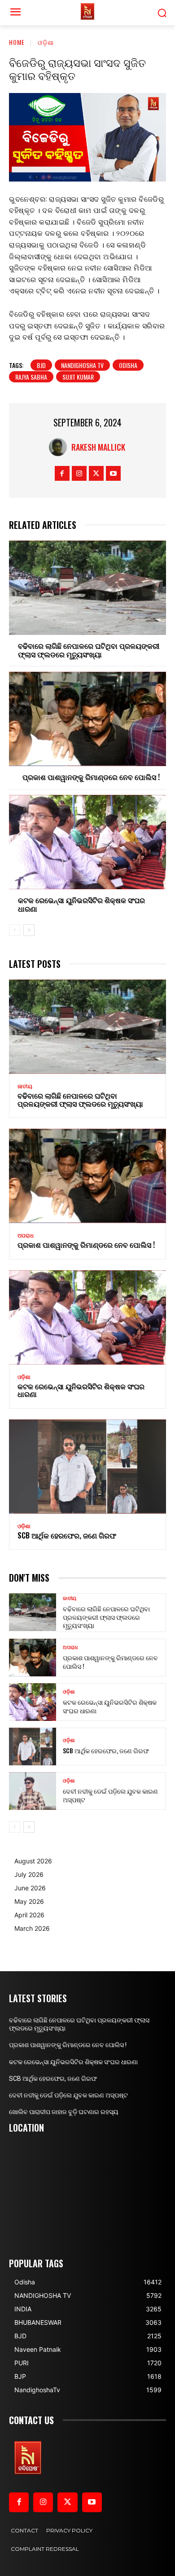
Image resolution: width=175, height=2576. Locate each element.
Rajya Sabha (31, 377)
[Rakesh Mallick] (60, 447)
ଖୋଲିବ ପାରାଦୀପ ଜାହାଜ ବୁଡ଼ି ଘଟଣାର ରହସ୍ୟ (64, 2112)
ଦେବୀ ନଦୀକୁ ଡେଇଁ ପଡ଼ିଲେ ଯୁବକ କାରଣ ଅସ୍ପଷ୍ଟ (110, 1795)
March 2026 (32, 1928)
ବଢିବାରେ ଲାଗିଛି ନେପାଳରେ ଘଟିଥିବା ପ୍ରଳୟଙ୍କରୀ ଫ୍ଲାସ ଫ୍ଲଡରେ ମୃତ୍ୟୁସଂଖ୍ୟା (89, 650)
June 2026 (30, 1888)
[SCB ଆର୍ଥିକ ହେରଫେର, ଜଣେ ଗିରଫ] (87, 1467)
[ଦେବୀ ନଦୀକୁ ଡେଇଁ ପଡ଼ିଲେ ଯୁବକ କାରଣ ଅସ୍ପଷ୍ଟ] (33, 1791)
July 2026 (29, 1874)
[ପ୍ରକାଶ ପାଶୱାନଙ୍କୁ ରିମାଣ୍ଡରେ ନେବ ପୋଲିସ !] (87, 719)
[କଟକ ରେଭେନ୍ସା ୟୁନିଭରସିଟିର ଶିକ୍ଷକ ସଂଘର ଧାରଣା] (87, 842)
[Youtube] (113, 473)
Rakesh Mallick (98, 447)
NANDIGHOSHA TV (82, 365)
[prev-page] (15, 930)
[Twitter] (96, 473)
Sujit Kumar (78, 377)
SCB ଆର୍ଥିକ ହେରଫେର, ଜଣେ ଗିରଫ (67, 1535)
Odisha (128, 365)
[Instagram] (79, 473)
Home (17, 42)
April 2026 (29, 1915)
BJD (41, 365)
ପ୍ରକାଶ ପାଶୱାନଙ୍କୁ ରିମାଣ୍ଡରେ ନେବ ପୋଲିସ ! (91, 777)
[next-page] (29, 930)
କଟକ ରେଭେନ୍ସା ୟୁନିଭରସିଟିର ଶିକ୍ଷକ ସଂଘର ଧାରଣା (81, 904)
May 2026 (29, 1901)
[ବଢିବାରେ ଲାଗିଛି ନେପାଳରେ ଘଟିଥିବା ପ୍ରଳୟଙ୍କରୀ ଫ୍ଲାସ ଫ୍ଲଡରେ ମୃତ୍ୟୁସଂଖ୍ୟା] (87, 588)
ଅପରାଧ (26, 1236)
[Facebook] (62, 473)
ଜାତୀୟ (25, 1086)
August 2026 (33, 1861)
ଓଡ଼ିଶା (46, 42)
